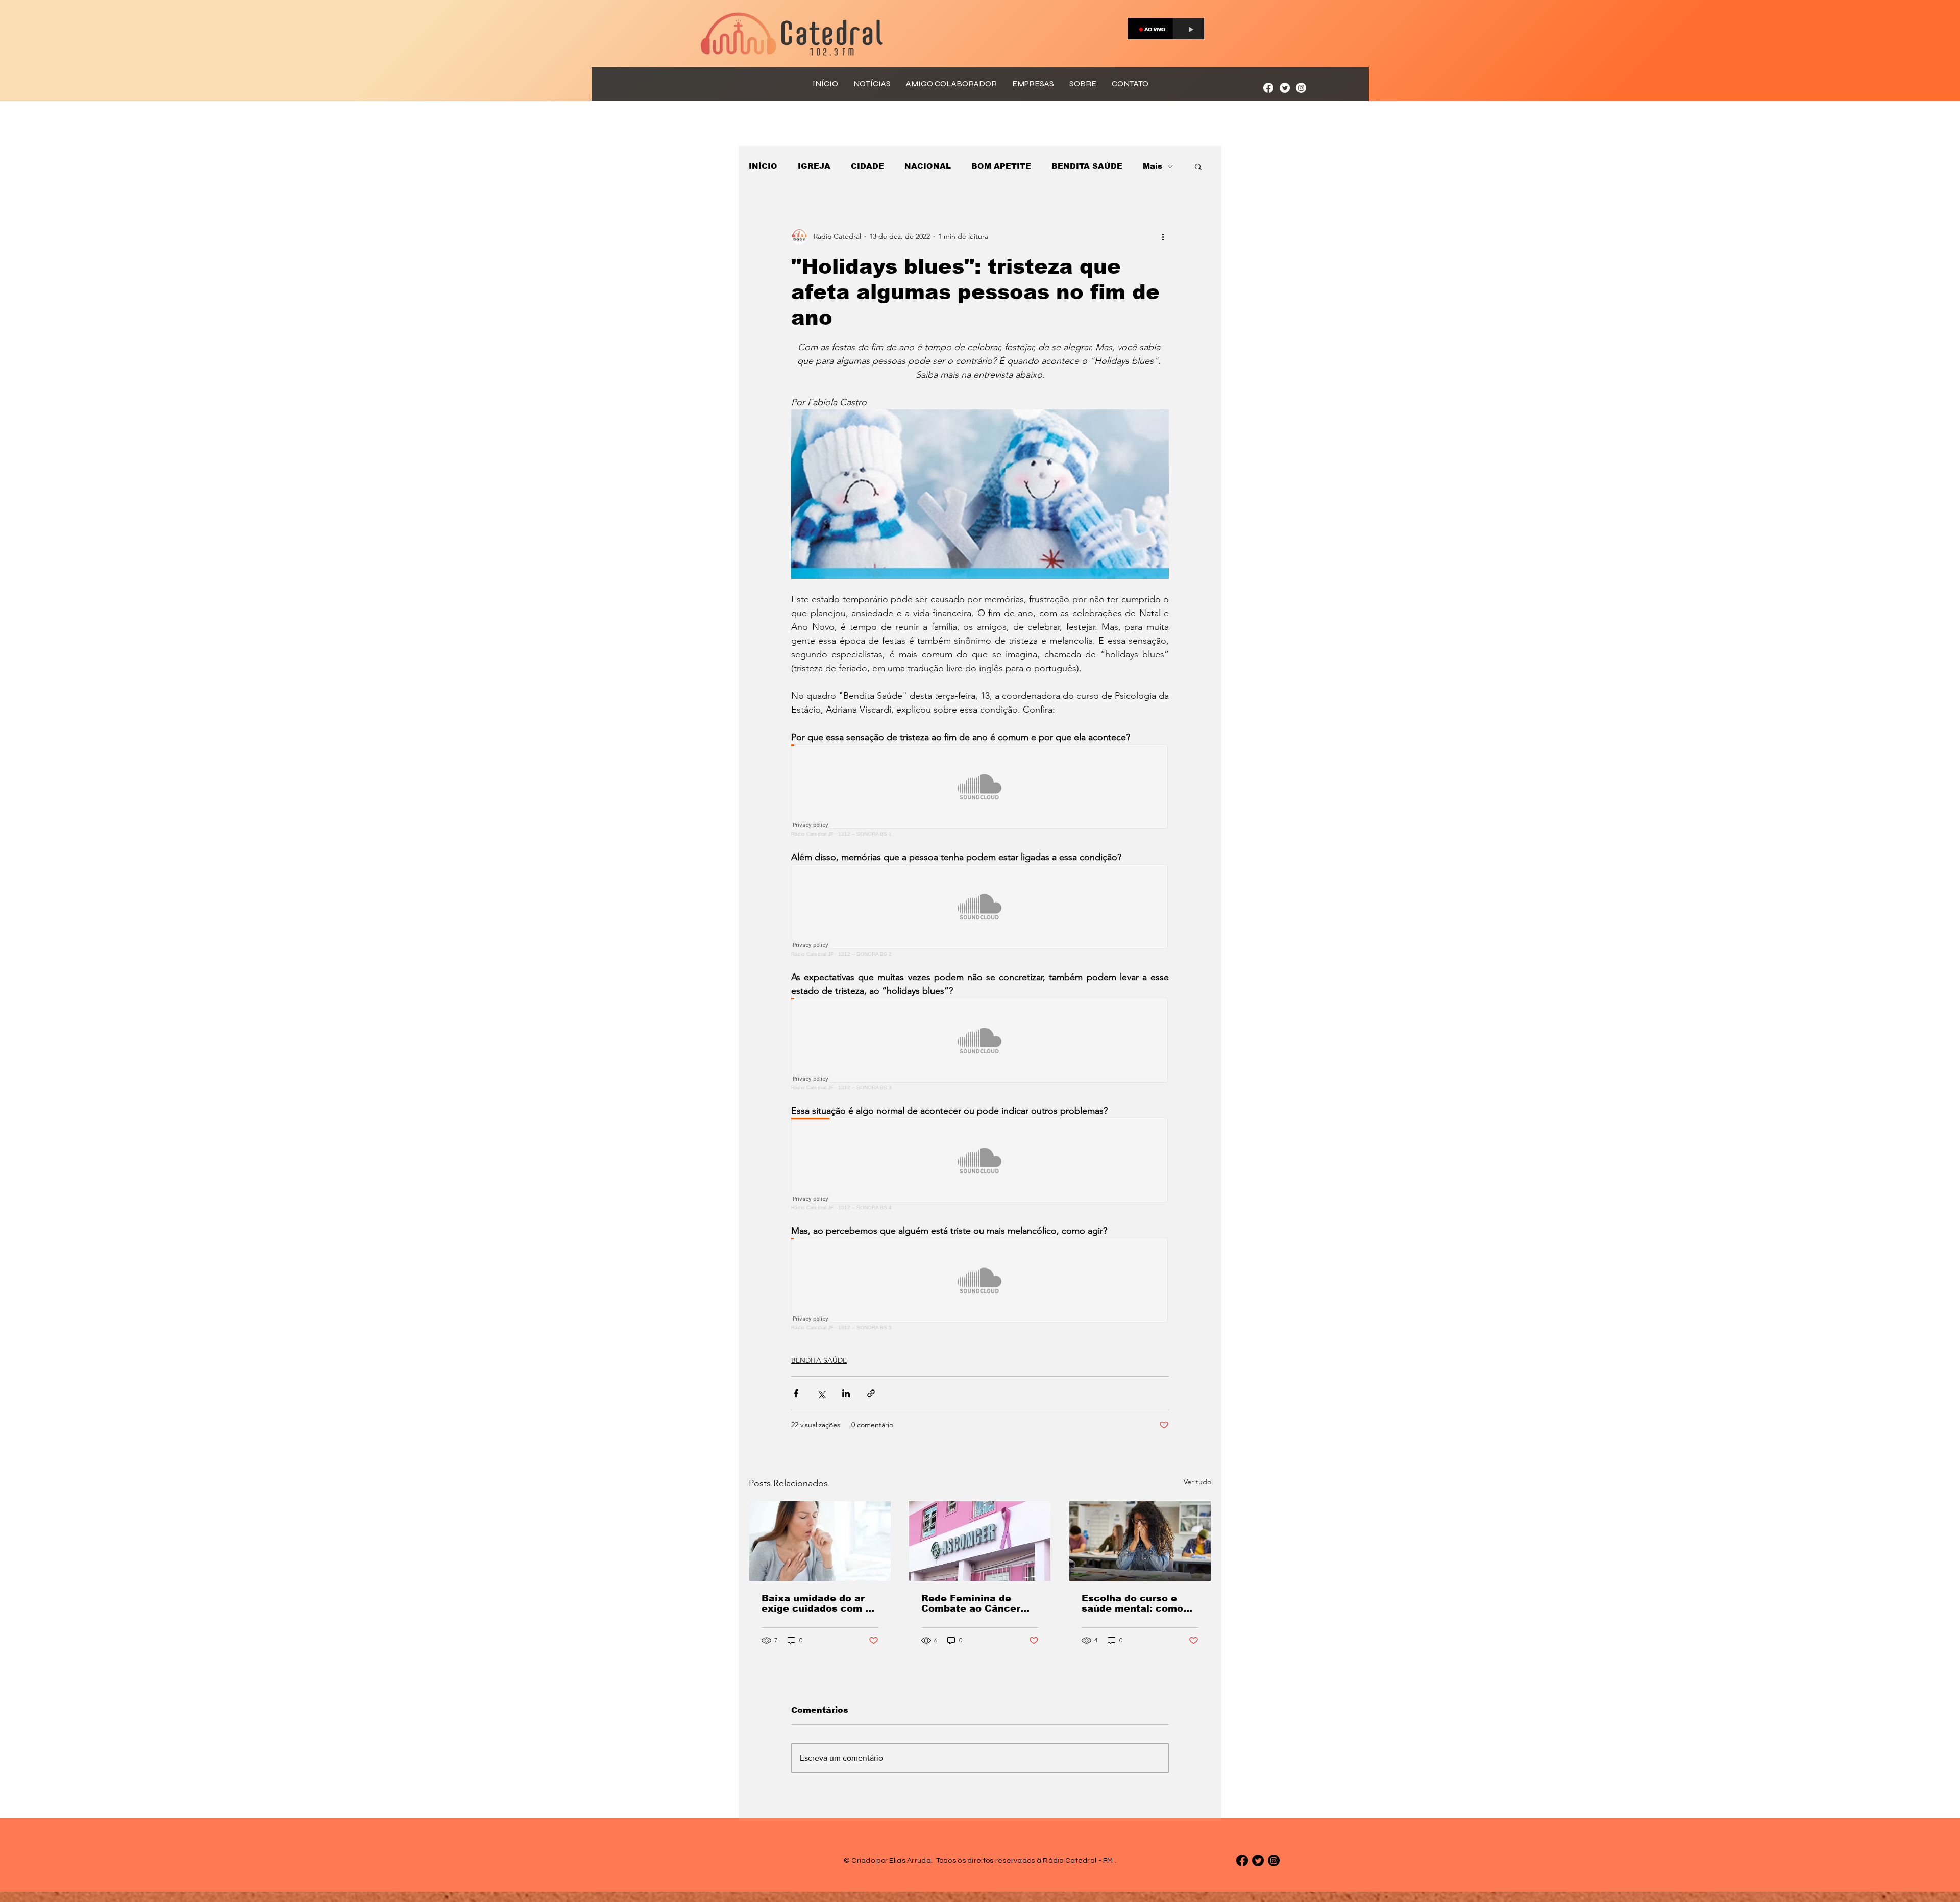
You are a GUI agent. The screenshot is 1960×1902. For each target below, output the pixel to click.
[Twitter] (1285, 88)
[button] (1198, 166)
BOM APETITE (1001, 166)
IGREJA (814, 166)
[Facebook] (1268, 88)
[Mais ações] (1163, 236)
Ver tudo (1197, 1482)
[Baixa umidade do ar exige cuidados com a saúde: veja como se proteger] (820, 1541)
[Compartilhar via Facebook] (796, 1393)
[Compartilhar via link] (871, 1393)
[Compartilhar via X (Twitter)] (821, 1393)
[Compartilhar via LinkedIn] (846, 1393)
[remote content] (980, 790)
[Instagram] (1301, 88)
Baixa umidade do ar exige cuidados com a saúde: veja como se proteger (816, 1603)
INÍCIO (763, 166)
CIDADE (867, 166)
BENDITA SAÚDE (1087, 166)
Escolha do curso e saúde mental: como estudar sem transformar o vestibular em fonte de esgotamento (1138, 1603)
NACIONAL (928, 166)
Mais (1153, 166)
